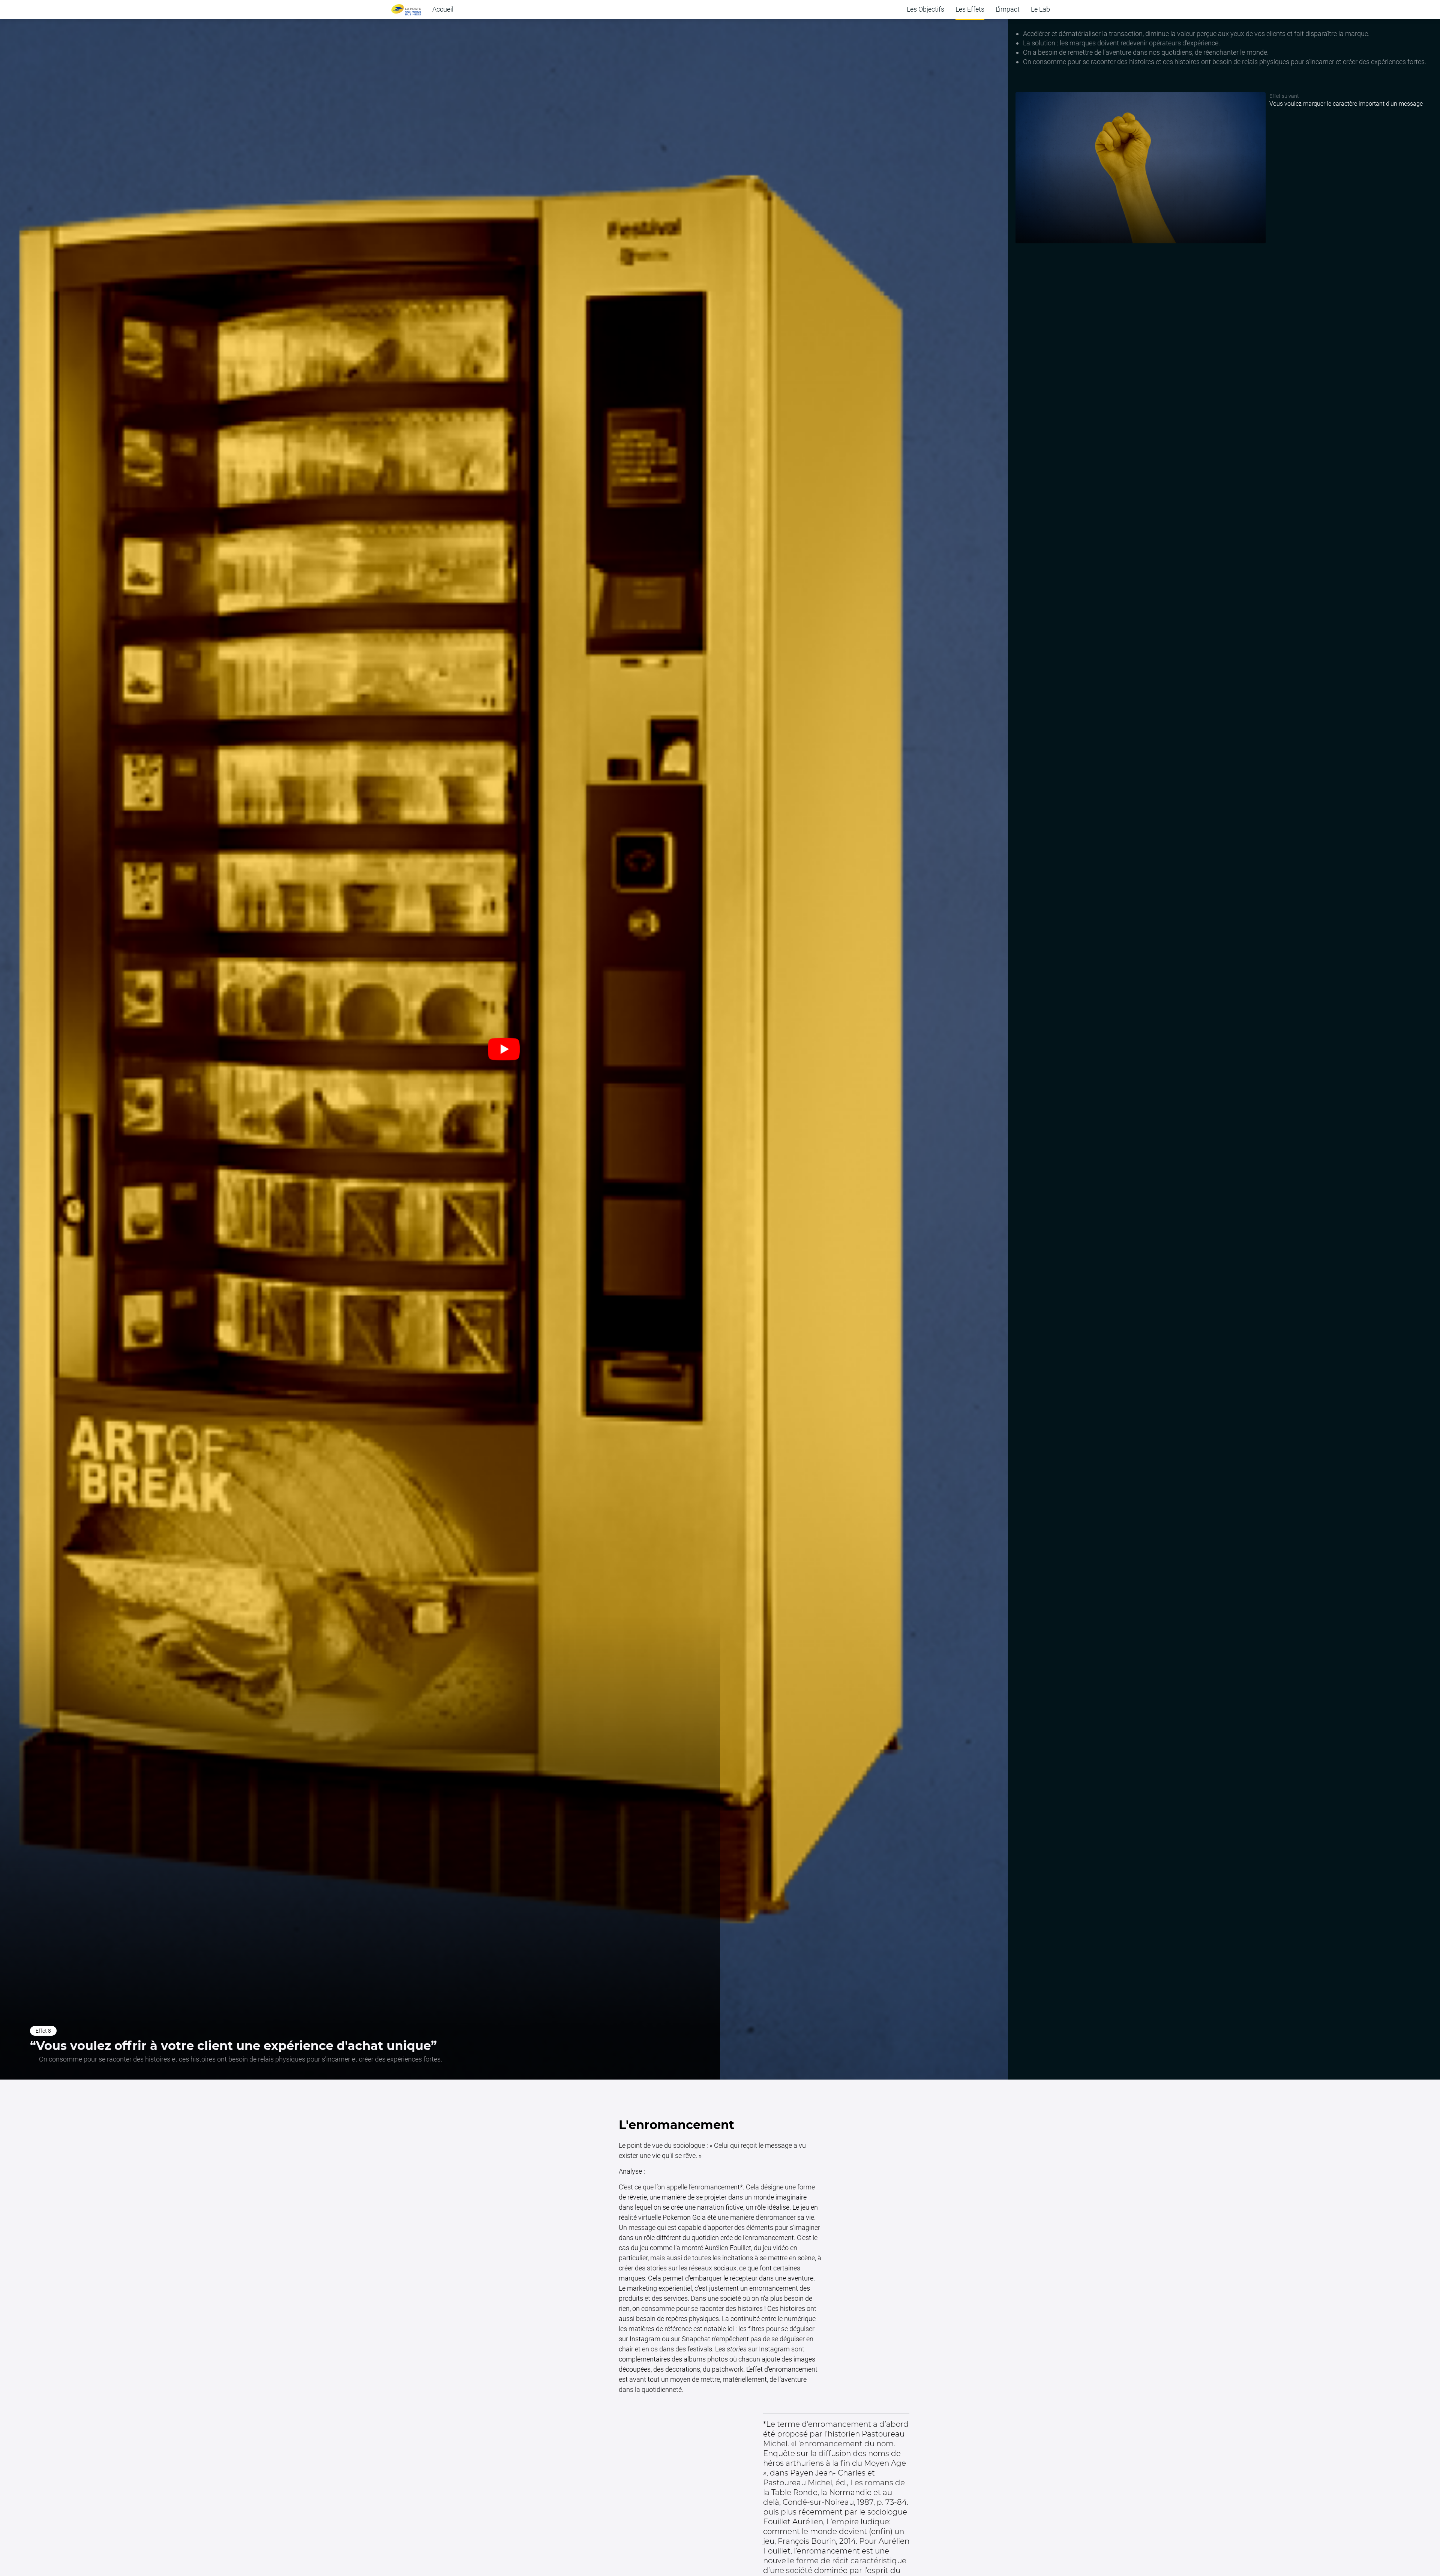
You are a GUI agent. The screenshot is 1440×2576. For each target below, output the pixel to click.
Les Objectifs (925, 9)
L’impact (1008, 9)
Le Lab (1040, 9)
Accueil (443, 9)
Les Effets (970, 9)
